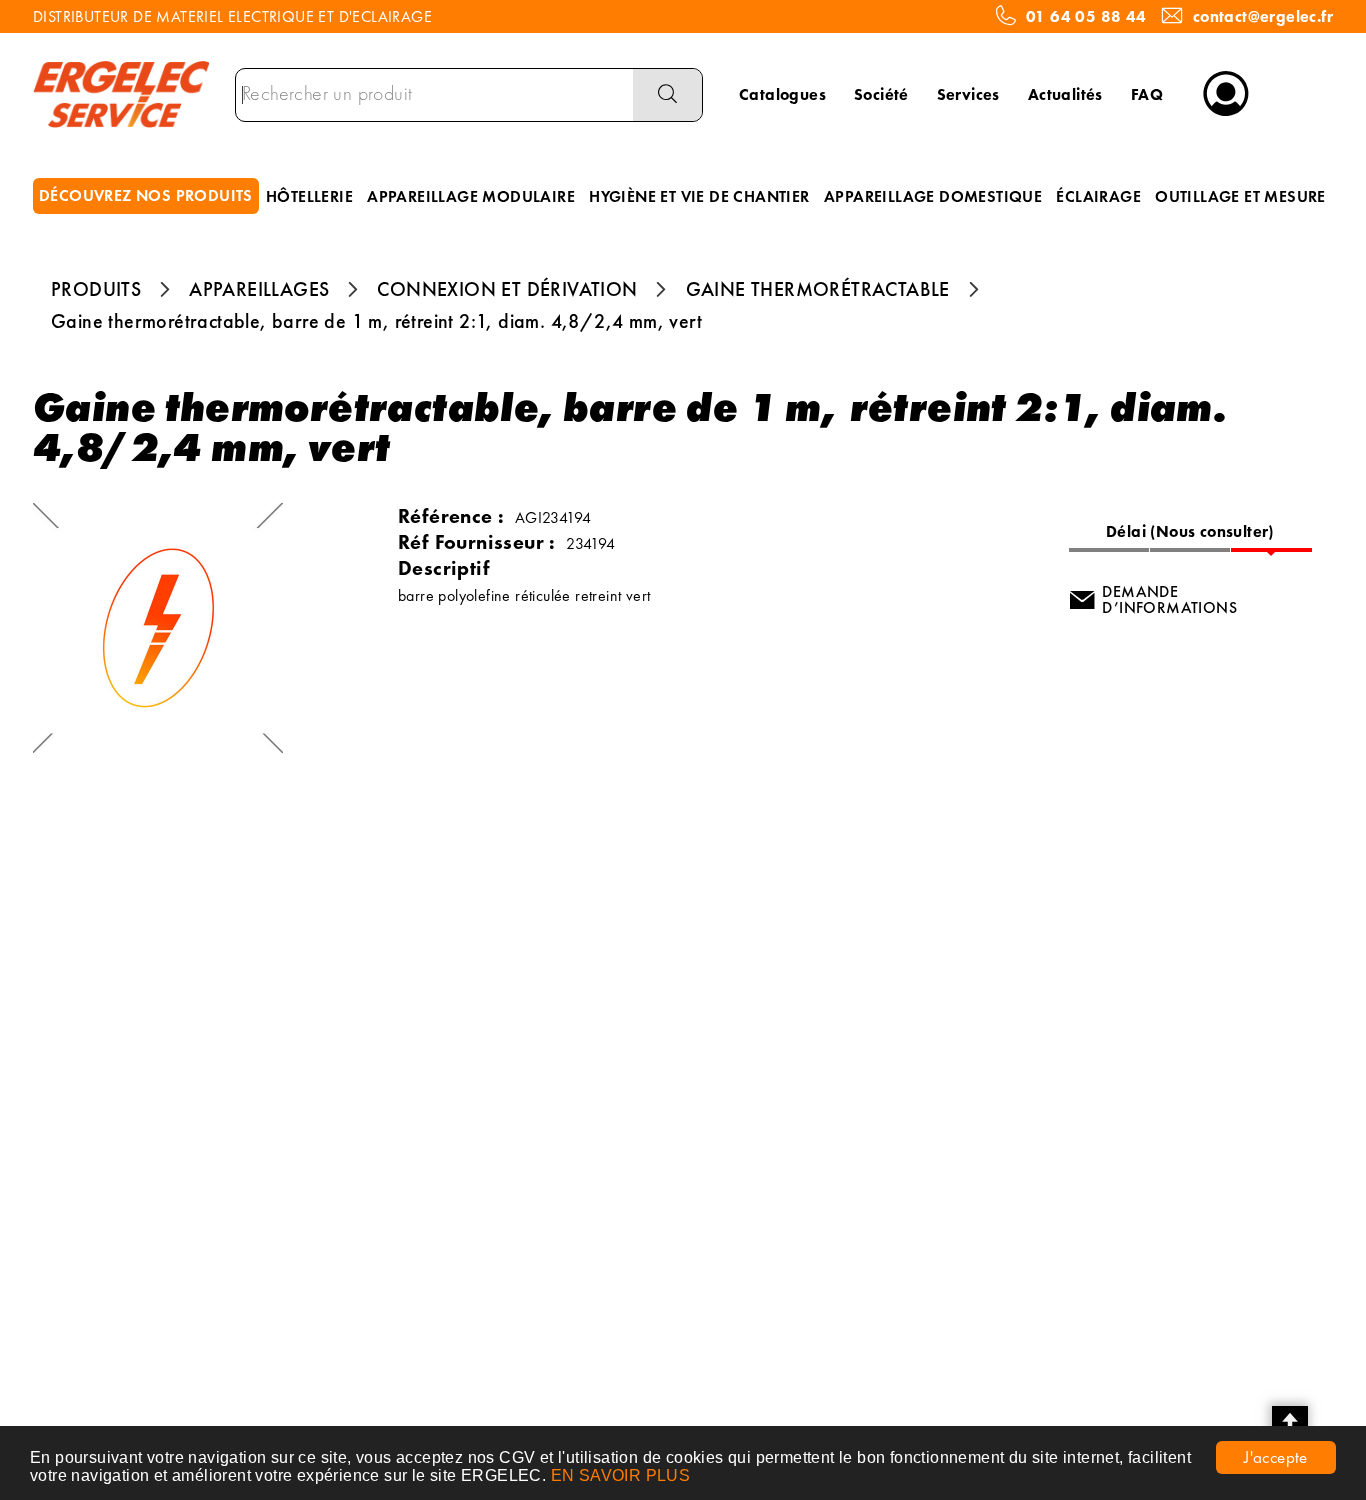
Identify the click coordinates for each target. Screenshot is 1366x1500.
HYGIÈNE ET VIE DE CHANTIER (699, 196)
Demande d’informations (1169, 599)
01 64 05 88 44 (1086, 17)
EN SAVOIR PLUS (621, 1475)
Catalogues (782, 94)
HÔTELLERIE (309, 196)
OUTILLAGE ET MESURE (1240, 196)
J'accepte (1276, 1457)
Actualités (1065, 94)
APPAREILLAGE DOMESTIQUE (933, 196)
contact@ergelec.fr (1263, 17)
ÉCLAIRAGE (1098, 196)
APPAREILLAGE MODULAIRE (471, 196)
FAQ (1147, 94)
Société (881, 94)
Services (968, 94)
